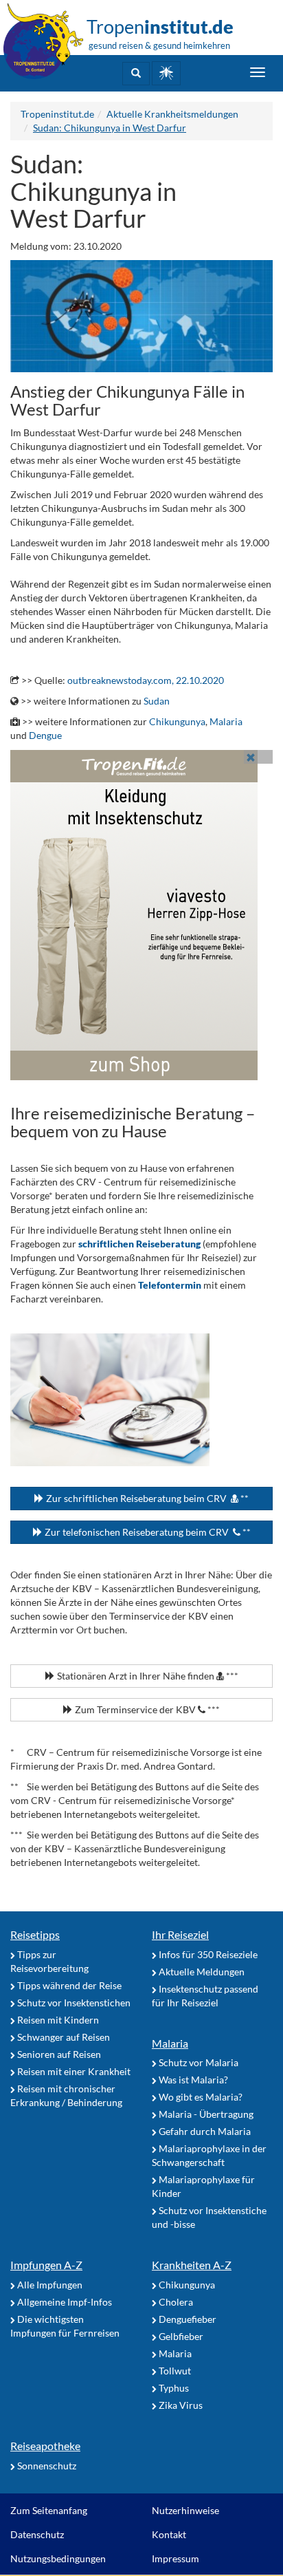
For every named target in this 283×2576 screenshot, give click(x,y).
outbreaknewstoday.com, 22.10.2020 (146, 680)
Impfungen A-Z (46, 2265)
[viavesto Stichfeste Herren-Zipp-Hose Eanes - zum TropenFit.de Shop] (141, 915)
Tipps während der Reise (68, 1985)
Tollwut (174, 2371)
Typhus (173, 2388)
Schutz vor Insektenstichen (73, 2003)
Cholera (175, 2302)
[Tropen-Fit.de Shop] (166, 73)
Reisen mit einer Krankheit (73, 2071)
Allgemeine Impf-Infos (64, 2302)
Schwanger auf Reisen (63, 2037)
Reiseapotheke (45, 2446)
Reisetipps (35, 1934)
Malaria (226, 721)
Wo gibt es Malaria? (200, 2097)
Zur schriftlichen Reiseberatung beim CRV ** (146, 1498)
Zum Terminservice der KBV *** (146, 1709)
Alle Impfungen (49, 2285)
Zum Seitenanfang (49, 2510)
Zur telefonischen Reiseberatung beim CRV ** (147, 1532)
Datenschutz (37, 2534)
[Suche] (136, 74)
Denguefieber (186, 2319)
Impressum (176, 2558)
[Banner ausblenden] (251, 757)
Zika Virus (180, 2405)
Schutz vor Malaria (197, 2062)
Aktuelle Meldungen (201, 1972)
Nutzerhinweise (185, 2510)
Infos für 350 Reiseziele (207, 1954)
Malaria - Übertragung (205, 2114)
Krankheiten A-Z (192, 2265)
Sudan (157, 701)
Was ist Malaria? (192, 2080)
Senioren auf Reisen (58, 2054)
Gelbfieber (180, 2336)
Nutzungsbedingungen (58, 2558)
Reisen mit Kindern (57, 2020)
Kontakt (169, 2534)
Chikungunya (177, 721)
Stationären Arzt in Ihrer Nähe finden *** (147, 1676)
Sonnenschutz (46, 2466)
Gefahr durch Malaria (204, 2131)
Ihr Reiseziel (180, 1934)
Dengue (45, 735)
